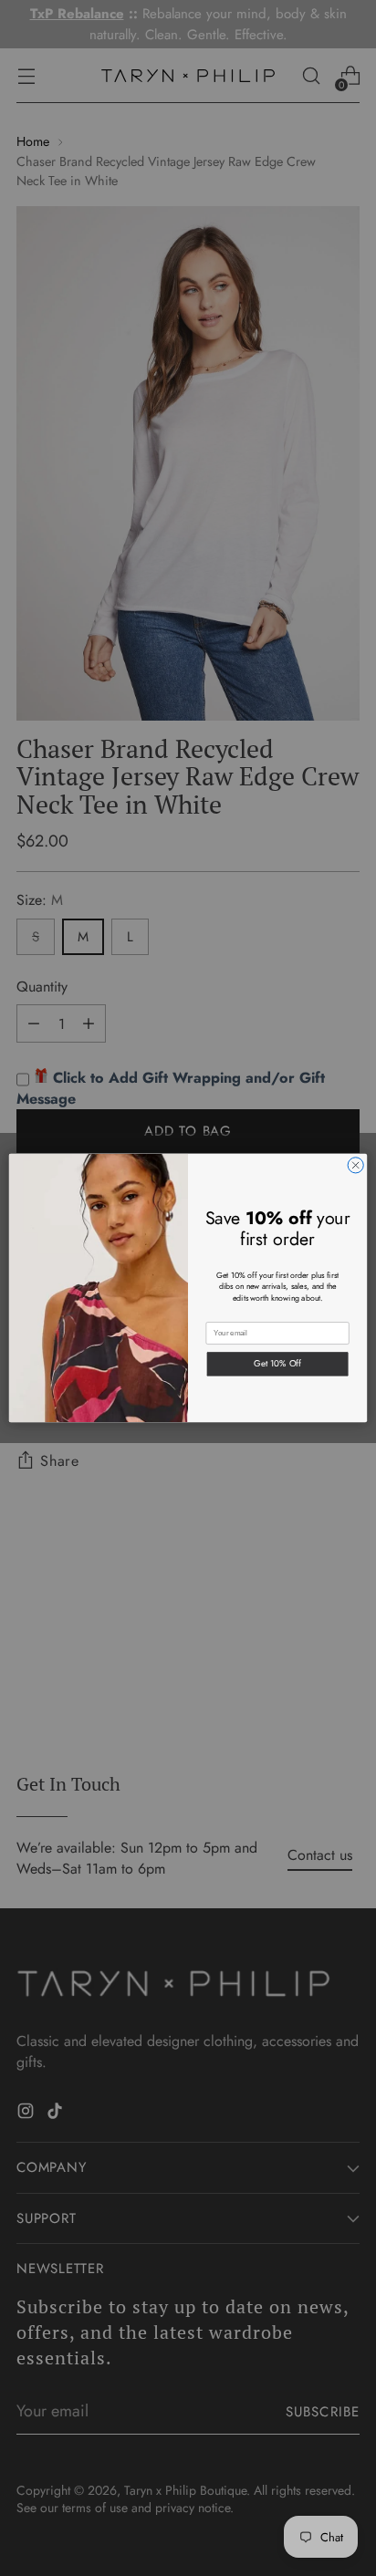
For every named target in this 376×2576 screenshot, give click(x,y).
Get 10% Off (277, 1364)
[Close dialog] (355, 1165)
